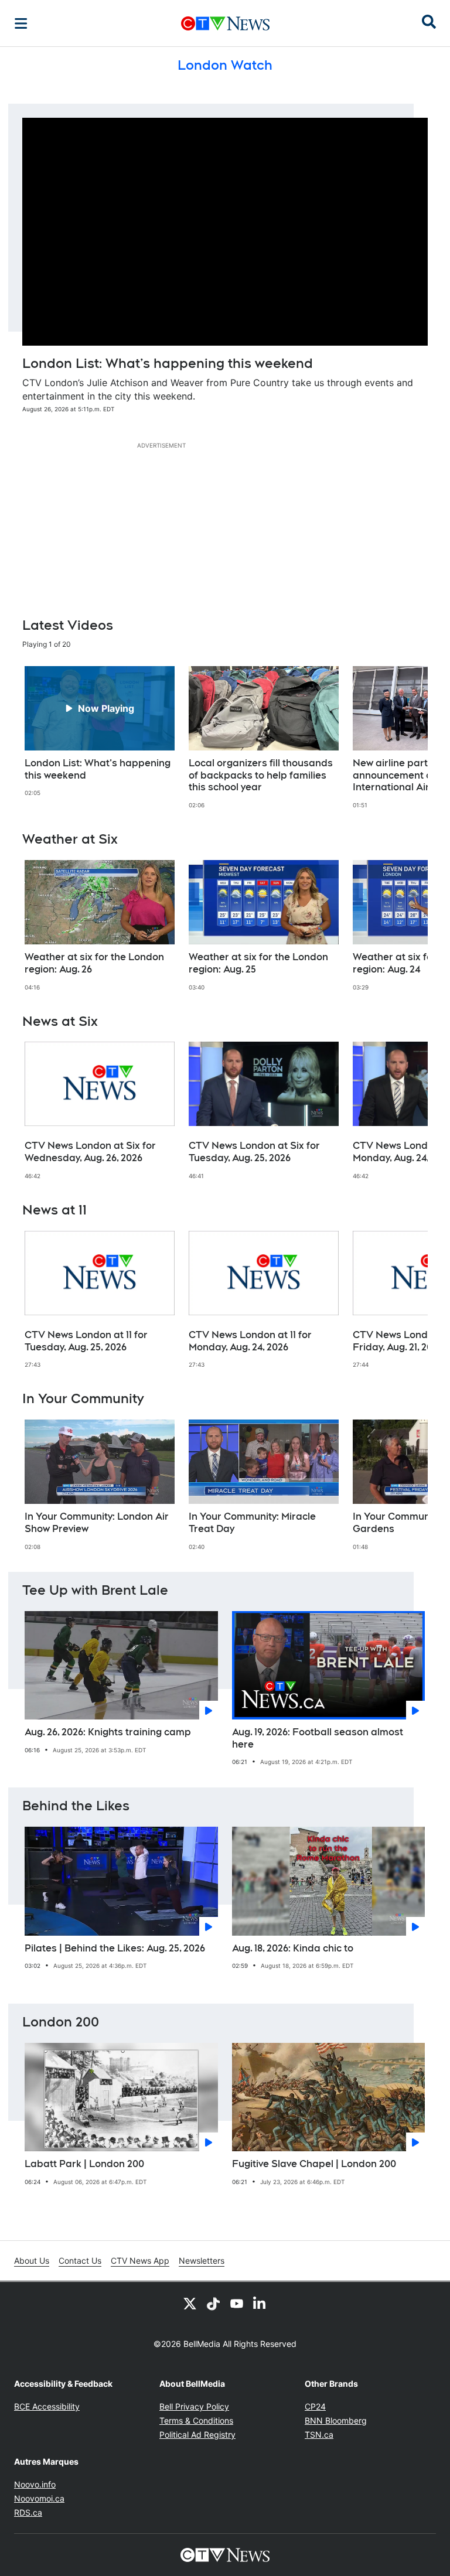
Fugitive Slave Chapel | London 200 (314, 2164)
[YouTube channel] (237, 2303)
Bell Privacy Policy (194, 2406)
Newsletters (202, 2261)
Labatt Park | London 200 (84, 2164)
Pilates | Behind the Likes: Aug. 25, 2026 (115, 1948)
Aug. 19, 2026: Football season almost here (318, 1738)
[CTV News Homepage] (225, 23)
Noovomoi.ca (39, 2498)
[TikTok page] (213, 2303)
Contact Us (80, 2261)
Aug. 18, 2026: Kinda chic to (293, 1948)
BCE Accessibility (47, 2406)
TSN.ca (319, 2435)
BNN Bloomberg (336, 2420)
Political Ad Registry (197, 2435)
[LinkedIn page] (260, 2303)
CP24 (315, 2406)
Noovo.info (35, 2484)
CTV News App (140, 2261)
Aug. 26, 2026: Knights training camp (108, 1732)
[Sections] (21, 23)
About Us (32, 2261)
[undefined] (100, 732)
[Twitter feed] (190, 2303)
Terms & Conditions (196, 2420)
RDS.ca (28, 2512)
